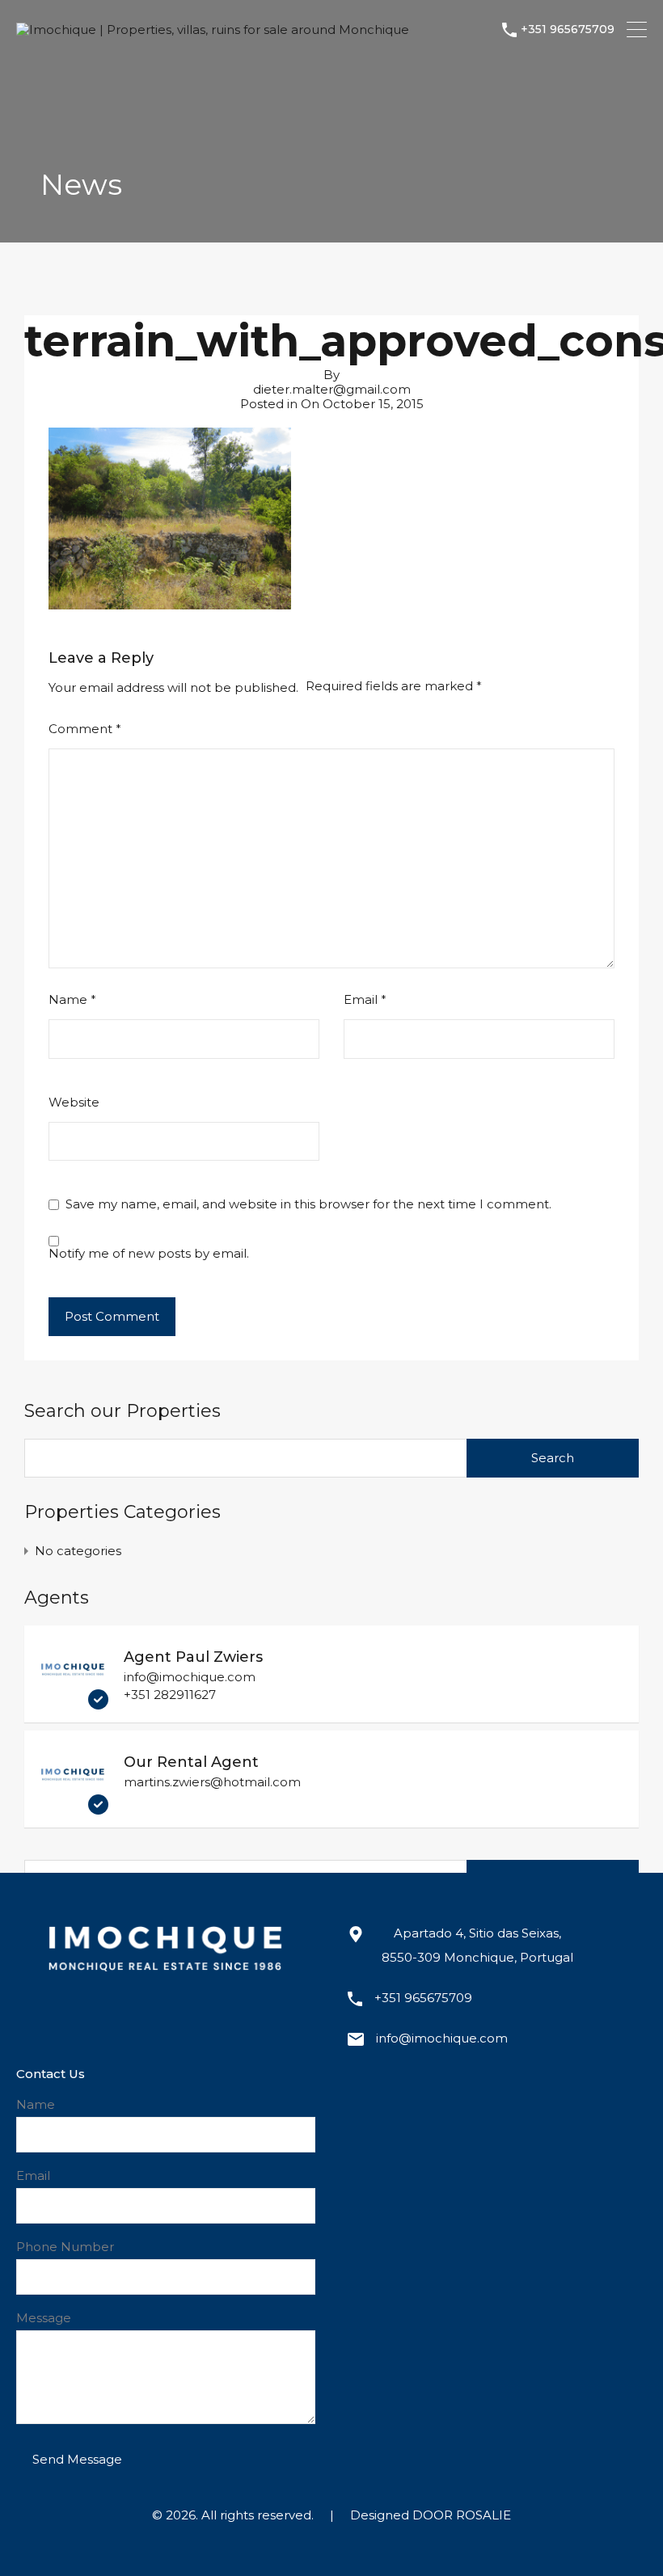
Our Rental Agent (191, 1762)
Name (72, 1000)
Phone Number (65, 2247)
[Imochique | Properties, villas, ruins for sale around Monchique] (213, 30)
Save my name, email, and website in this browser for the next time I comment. (308, 1204)
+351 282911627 (170, 1695)
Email (365, 1000)
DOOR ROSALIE (462, 2515)
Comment (85, 729)
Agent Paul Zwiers (193, 1657)
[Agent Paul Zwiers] (73, 1702)
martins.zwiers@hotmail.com (212, 1782)
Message (44, 2318)
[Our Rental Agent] (73, 1807)
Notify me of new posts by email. (149, 1254)
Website (74, 1102)
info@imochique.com (190, 1677)
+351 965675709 (568, 30)
